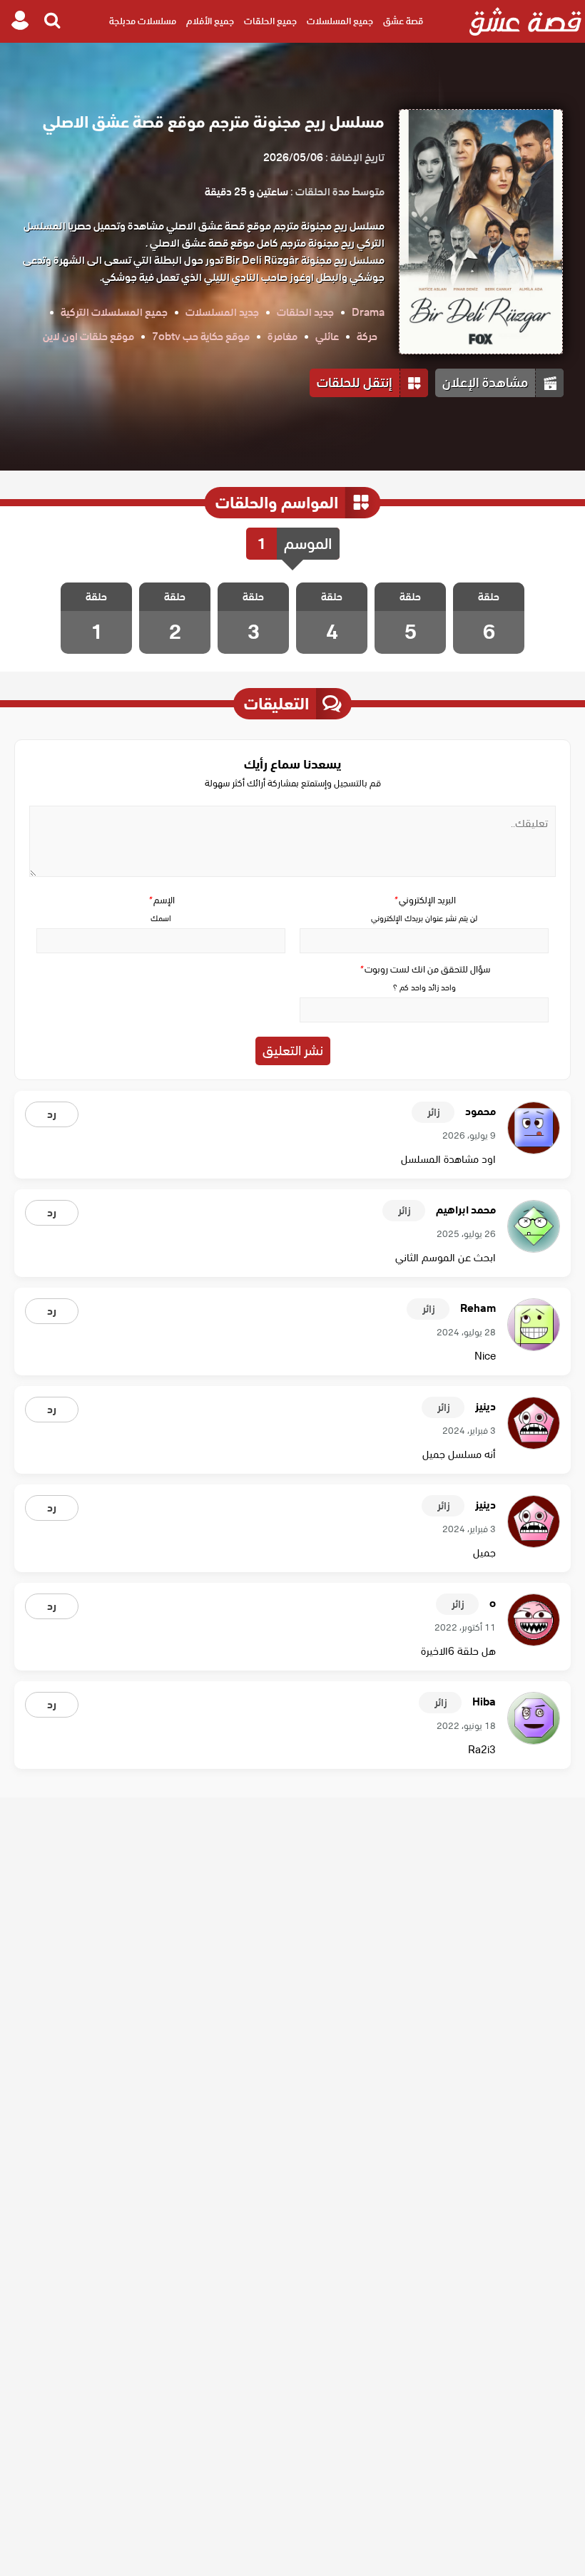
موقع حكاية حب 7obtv (201, 337)
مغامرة (283, 337)
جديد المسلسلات (222, 312)
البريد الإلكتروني (424, 900)
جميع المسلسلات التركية (114, 312)
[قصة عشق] (525, 21)
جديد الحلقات (305, 312)
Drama (368, 312)
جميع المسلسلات (340, 21)
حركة (367, 337)
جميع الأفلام (210, 21)
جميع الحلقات (270, 21)
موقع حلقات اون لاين (88, 337)
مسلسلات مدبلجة (143, 21)
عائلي (327, 337)
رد (52, 1114)
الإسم (161, 900)
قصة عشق (403, 21)
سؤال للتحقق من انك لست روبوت (424, 969)
